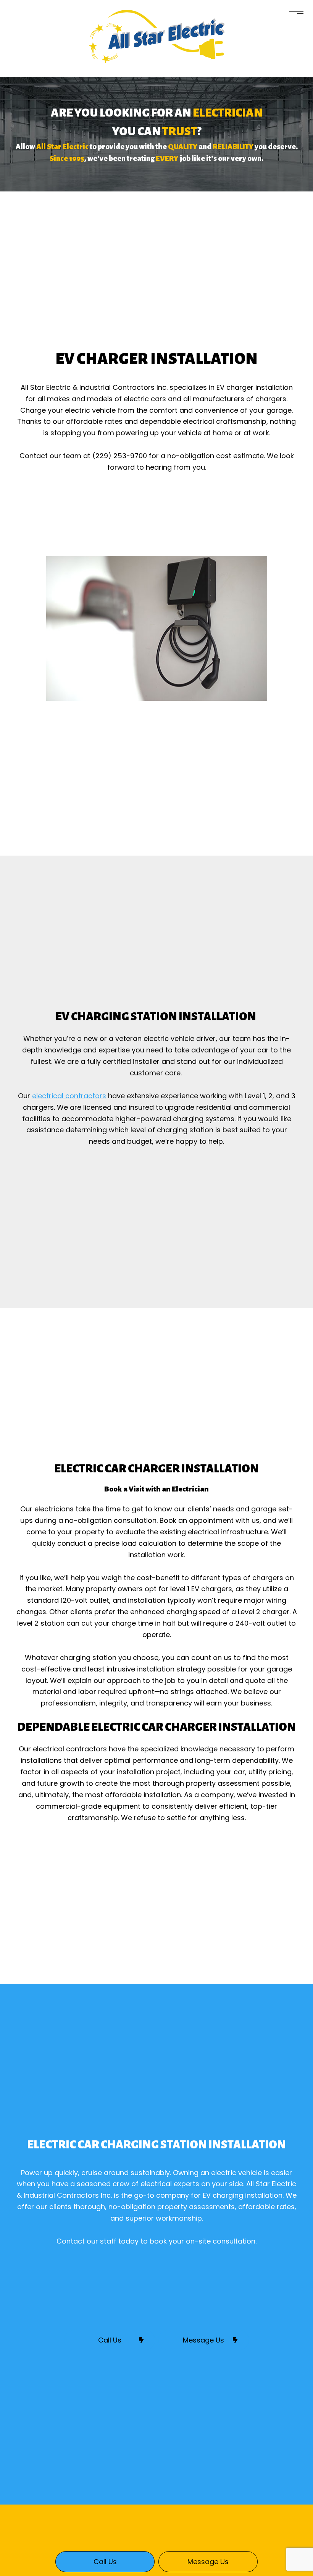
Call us (105, 2562)
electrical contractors (69, 1096)
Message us (208, 2562)
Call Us (110, 2340)
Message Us (203, 2340)
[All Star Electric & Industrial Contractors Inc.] (157, 36)
